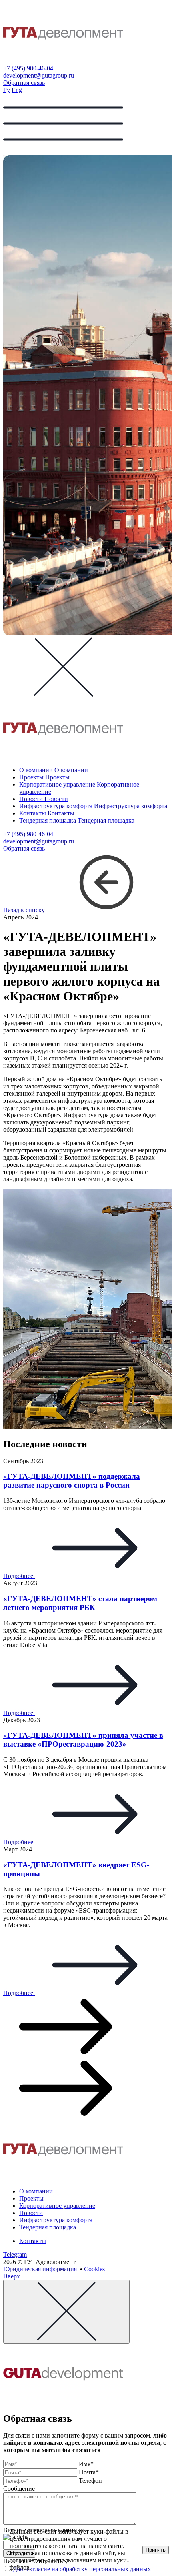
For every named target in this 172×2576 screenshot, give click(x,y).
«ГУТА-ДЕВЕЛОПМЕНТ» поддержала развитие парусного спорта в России (72, 1481)
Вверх (12, 2276)
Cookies (94, 2269)
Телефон (90, 2481)
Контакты (33, 2241)
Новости (31, 2213)
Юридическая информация (40, 2269)
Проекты (31, 2198)
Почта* (89, 2472)
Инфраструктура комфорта (56, 2220)
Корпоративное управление (57, 2206)
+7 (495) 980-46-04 (28, 68)
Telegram (15, 2255)
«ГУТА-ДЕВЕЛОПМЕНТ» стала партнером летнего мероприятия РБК (80, 1603)
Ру (7, 90)
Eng (17, 90)
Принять (156, 2550)
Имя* (86, 2464)
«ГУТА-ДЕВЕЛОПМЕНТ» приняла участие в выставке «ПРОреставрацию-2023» (83, 1740)
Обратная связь (24, 83)
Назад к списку (25, 910)
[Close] (66, 2312)
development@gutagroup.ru (39, 75)
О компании (36, 2191)
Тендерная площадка (48, 2227)
